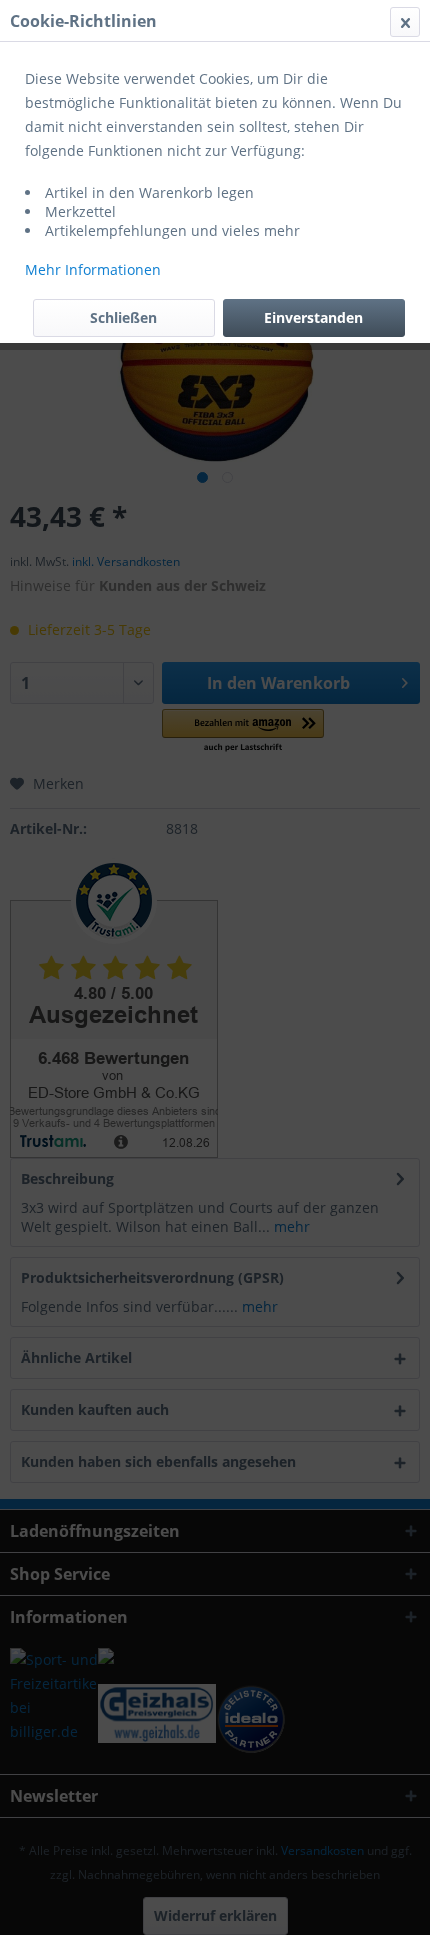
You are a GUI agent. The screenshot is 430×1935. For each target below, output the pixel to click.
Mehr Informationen (93, 269)
